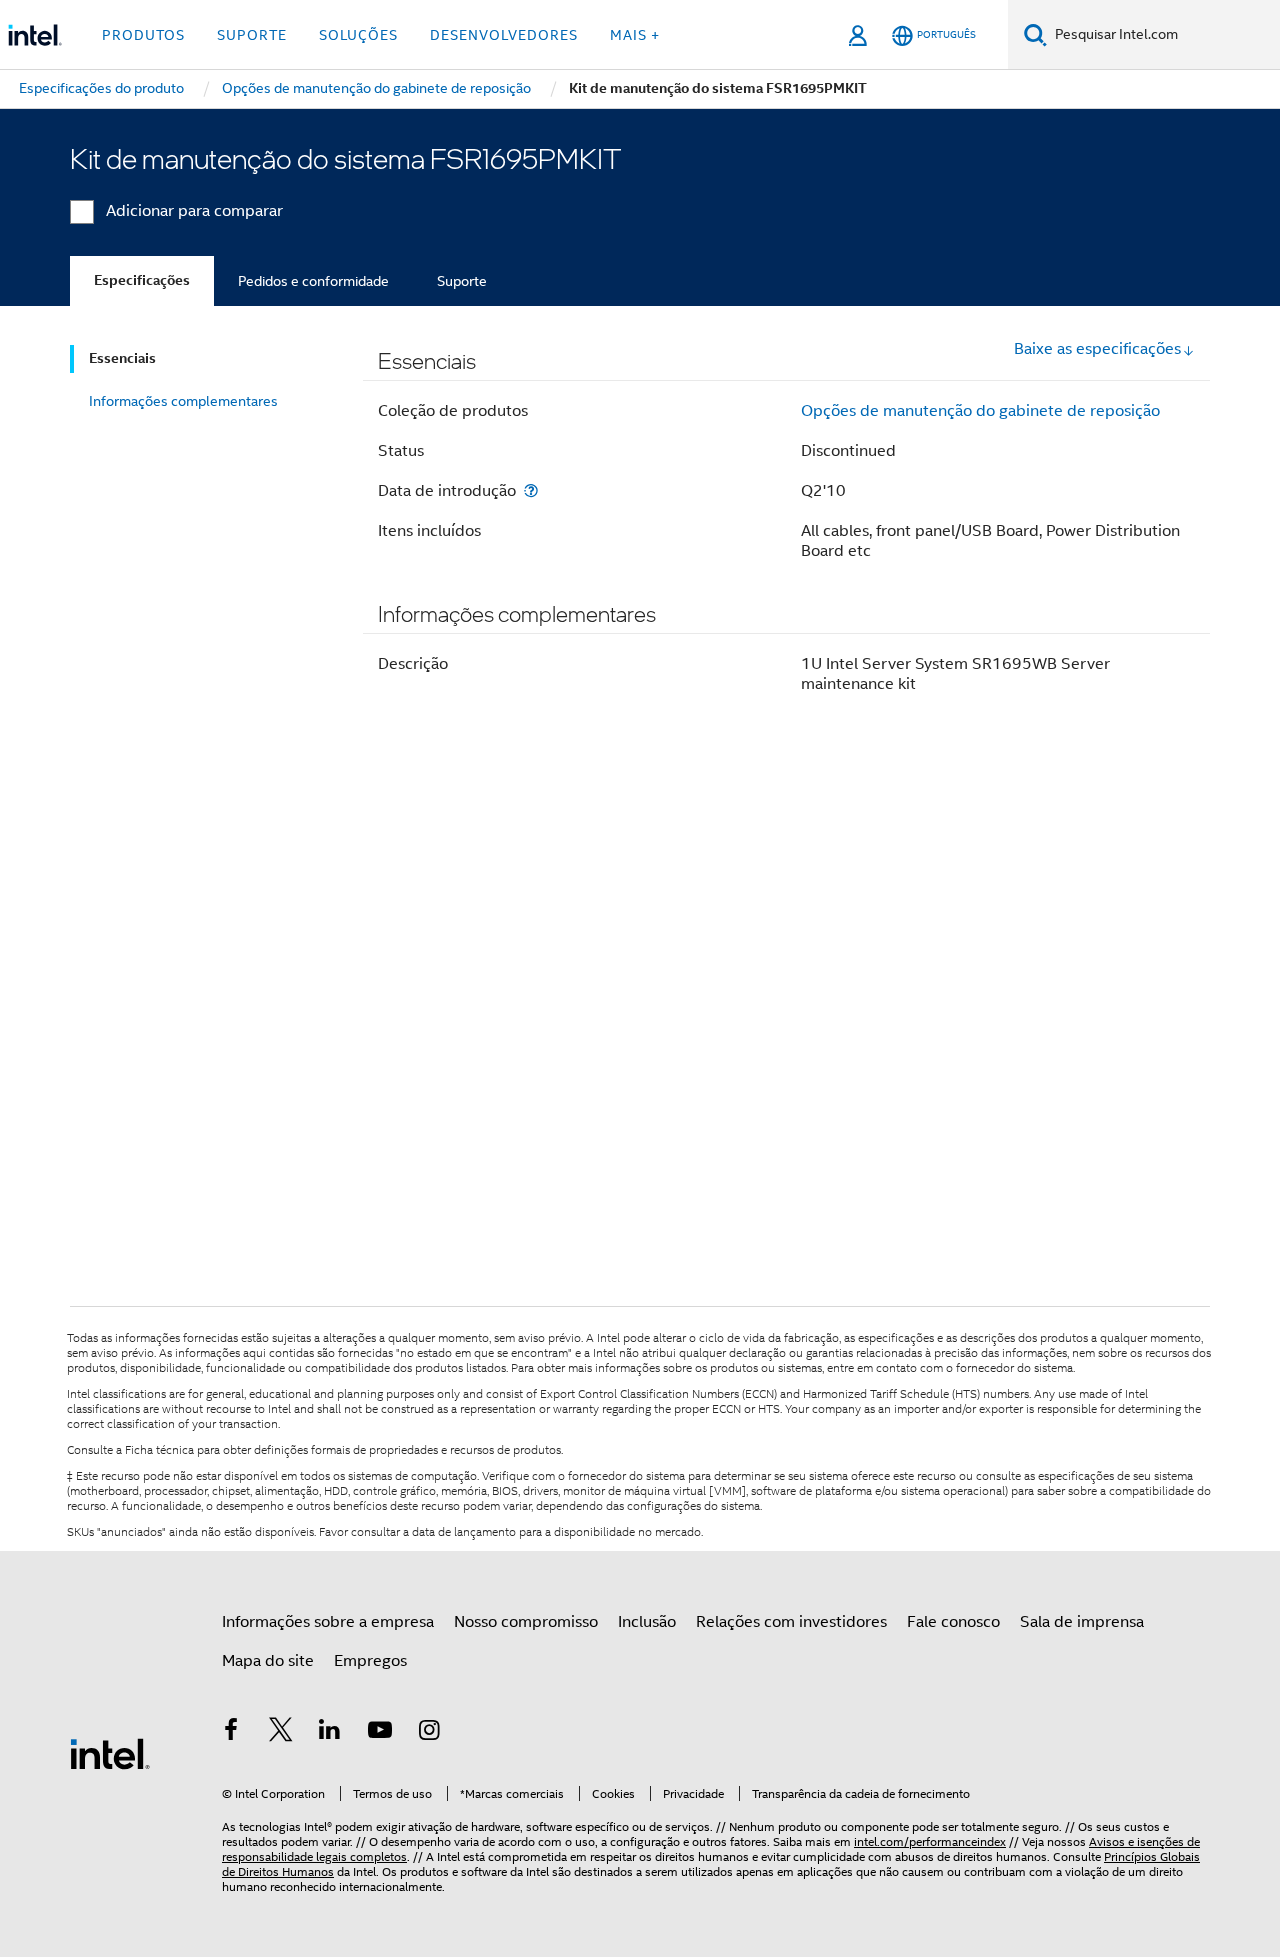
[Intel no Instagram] (429, 1733)
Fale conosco (953, 1622)
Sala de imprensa (1082, 1622)
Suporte (462, 281)
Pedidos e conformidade (313, 281)
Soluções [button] (358, 35)
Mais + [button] (635, 35)
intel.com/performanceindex (930, 1841)
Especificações (142, 280)
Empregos (370, 1661)
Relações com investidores (791, 1622)
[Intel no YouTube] (380, 1733)
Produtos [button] (143, 35)
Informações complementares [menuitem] (183, 401)
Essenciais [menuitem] (122, 358)
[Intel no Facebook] (231, 1733)
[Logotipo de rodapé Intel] (110, 1753)
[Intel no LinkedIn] (330, 1733)
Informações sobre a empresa (328, 1622)
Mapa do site (268, 1661)
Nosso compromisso (526, 1622)
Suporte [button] (252, 35)
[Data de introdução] (531, 490)
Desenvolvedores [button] (504, 35)
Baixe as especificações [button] (1097, 349)
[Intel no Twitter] (281, 1733)
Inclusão (647, 1622)
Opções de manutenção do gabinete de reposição (980, 411)
